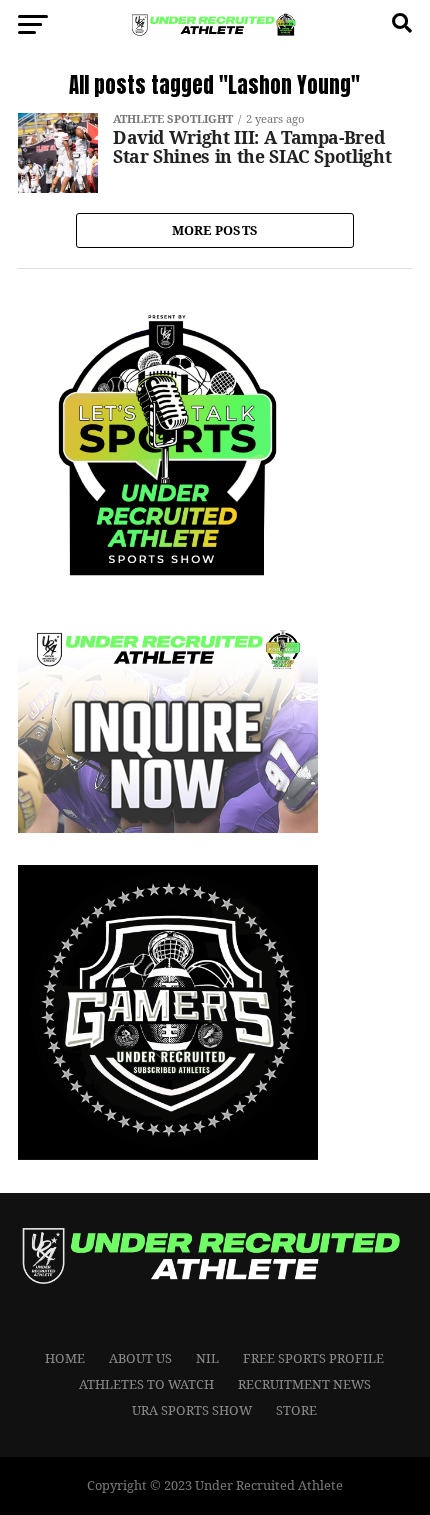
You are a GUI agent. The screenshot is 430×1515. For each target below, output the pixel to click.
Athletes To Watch (146, 1384)
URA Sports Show (192, 1410)
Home (65, 1358)
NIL (207, 1358)
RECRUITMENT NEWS (304, 1384)
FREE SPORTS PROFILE (313, 1358)
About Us (140, 1358)
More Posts (215, 230)
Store (296, 1410)
